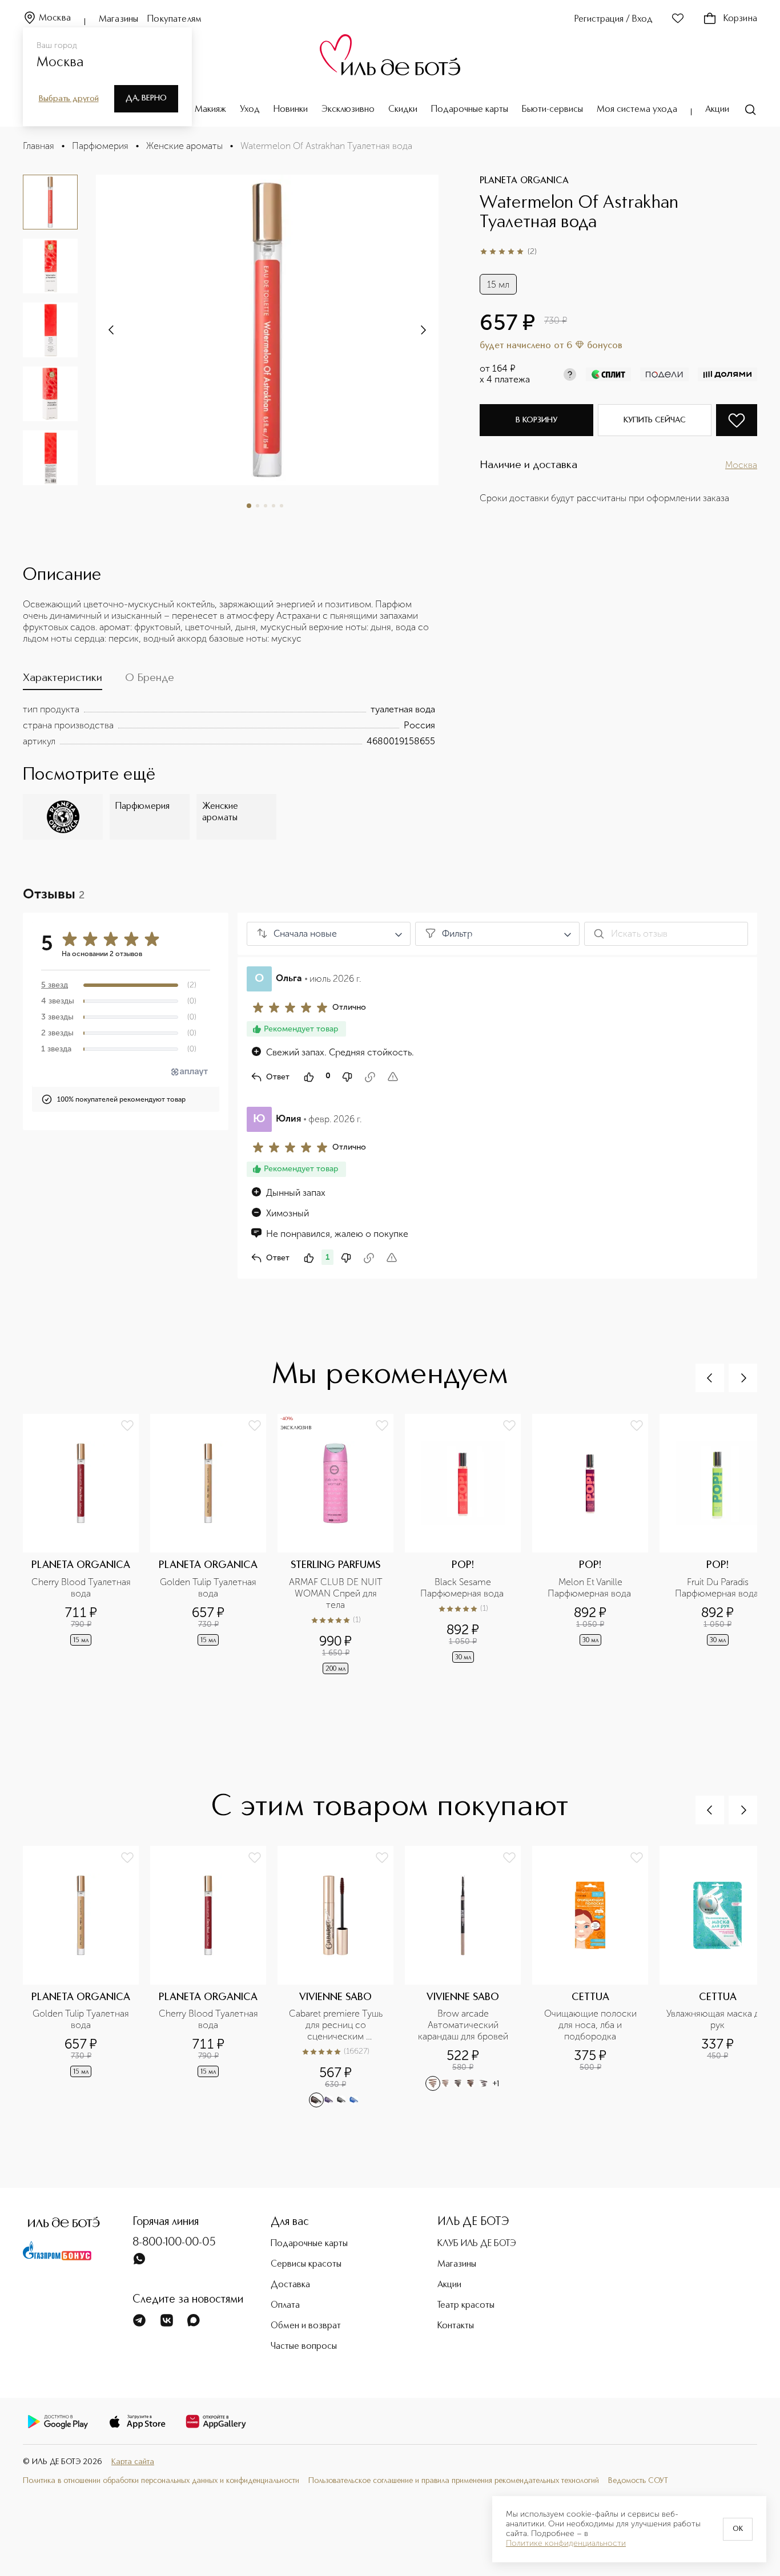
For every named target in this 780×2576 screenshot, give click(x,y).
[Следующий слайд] (112, 330)
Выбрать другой (69, 99)
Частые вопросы (304, 2347)
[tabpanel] (229, 725)
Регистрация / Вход (614, 19)
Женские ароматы (184, 146)
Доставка (290, 2285)
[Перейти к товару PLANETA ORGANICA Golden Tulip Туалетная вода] (214, 1545)
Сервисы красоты (306, 2264)
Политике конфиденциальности (566, 2543)
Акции (717, 110)
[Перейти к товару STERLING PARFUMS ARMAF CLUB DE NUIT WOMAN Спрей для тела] (341, 1545)
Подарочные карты (470, 110)
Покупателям (174, 19)
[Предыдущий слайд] (710, 1378)
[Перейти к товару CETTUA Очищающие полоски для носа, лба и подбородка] (596, 1977)
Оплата (285, 2305)
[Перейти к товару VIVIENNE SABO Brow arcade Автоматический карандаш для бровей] (469, 1977)
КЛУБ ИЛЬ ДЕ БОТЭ (477, 2244)
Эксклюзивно (348, 110)
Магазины (118, 19)
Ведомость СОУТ (638, 2481)
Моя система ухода (637, 110)
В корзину (536, 420)
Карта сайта (133, 2462)
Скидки (403, 110)
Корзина (740, 19)
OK (738, 2529)
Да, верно (146, 98)
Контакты (456, 2326)
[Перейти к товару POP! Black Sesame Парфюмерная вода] (469, 1545)
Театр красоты (466, 2305)
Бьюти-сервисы (552, 110)
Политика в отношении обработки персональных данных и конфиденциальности (161, 2481)
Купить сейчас (655, 420)
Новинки (291, 110)
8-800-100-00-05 (174, 2243)
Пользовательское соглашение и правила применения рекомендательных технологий (454, 2481)
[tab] (63, 681)
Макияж (210, 110)
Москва (55, 18)
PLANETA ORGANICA (524, 181)
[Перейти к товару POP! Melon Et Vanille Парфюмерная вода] (596, 1545)
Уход (250, 110)
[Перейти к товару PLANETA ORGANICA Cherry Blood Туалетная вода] (87, 1545)
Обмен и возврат (306, 2326)
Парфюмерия (100, 146)
